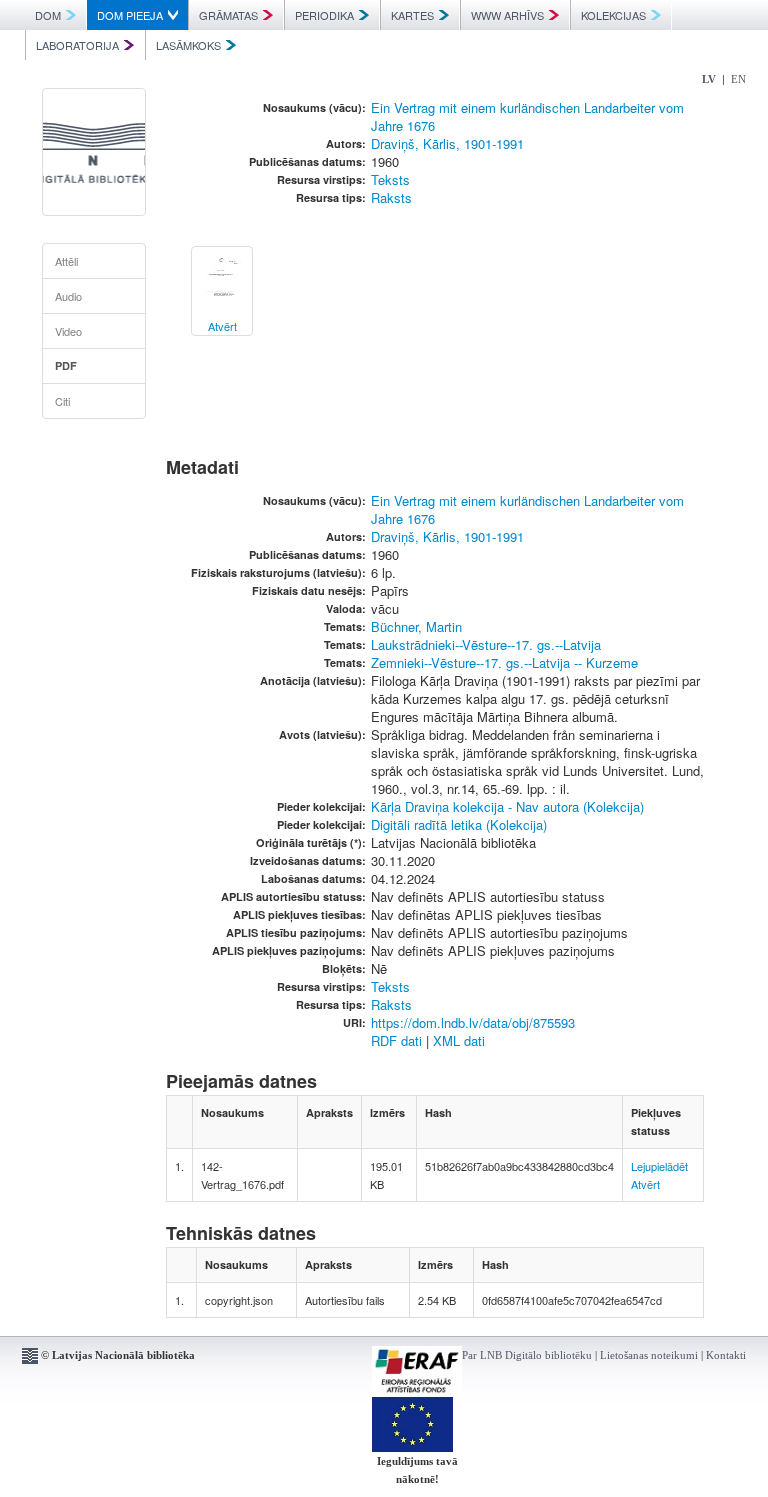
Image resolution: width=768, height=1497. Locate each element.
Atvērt (645, 1184)
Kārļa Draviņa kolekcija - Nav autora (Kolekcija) (507, 806)
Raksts (391, 197)
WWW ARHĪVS (507, 15)
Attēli (66, 261)
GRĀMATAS (228, 15)
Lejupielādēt (659, 1166)
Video (68, 331)
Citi (62, 401)
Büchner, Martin (416, 626)
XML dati (459, 1040)
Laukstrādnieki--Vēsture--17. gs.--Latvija (486, 644)
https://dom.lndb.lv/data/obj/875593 (473, 1022)
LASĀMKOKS (188, 45)
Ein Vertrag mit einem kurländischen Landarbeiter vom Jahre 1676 (527, 116)
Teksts (390, 179)
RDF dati (396, 1040)
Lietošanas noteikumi (649, 1355)
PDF (66, 365)
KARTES (412, 15)
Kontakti (726, 1355)
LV (709, 79)
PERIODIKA (324, 15)
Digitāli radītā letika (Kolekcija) (459, 824)
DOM (48, 15)
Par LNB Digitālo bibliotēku (527, 1355)
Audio (68, 296)
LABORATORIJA (77, 45)
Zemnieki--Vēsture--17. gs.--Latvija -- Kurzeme (504, 662)
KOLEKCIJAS (613, 15)
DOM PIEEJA (130, 15)
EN (738, 79)
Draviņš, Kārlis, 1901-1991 (447, 143)
